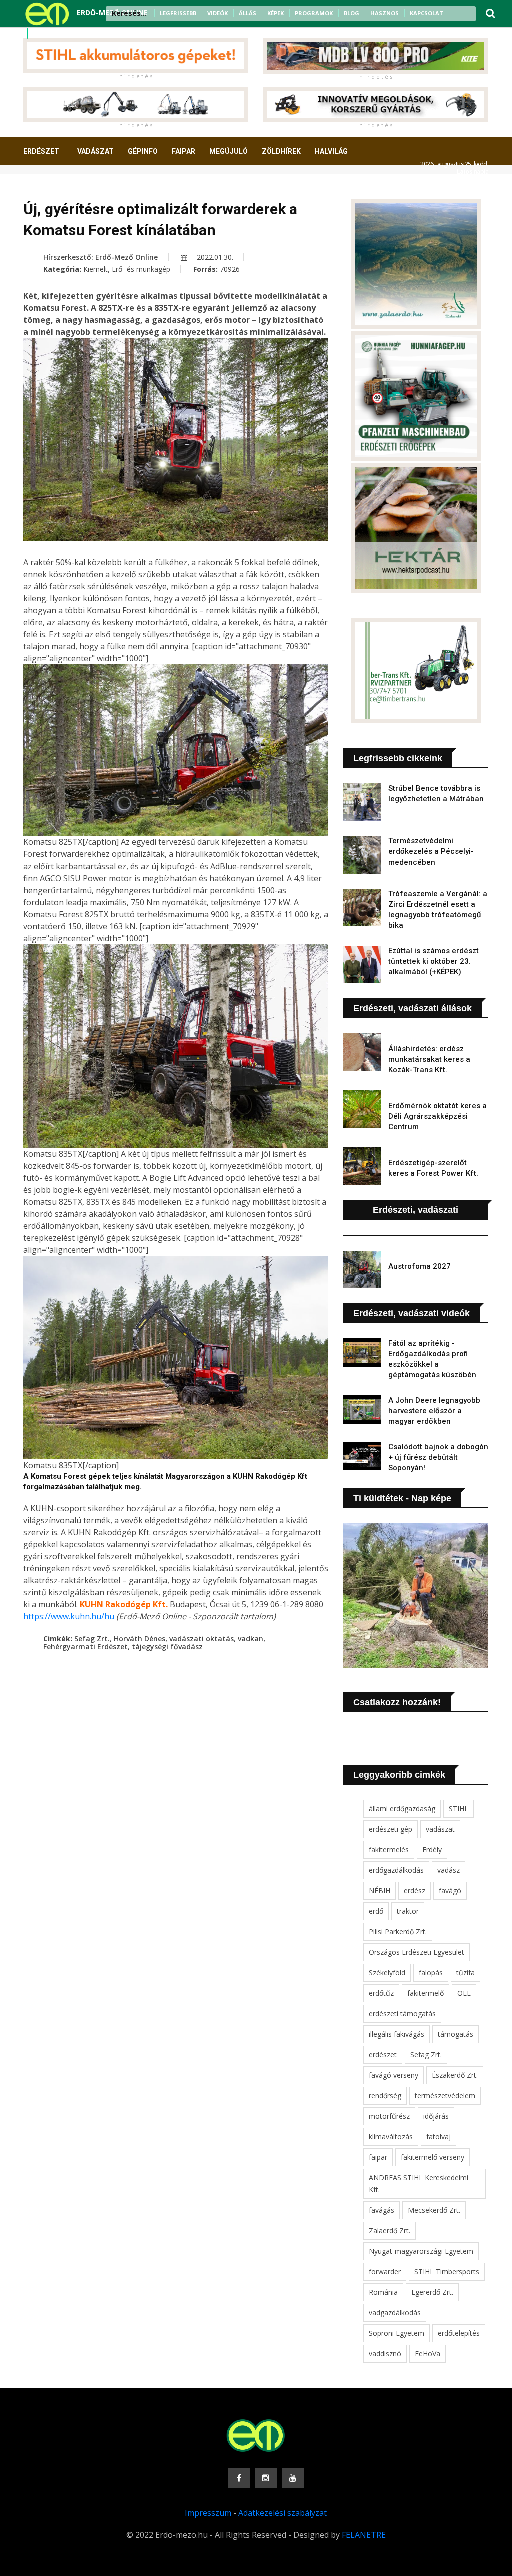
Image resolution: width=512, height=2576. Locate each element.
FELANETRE (364, 2535)
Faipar (184, 151)
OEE (464, 1993)
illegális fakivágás (397, 2034)
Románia (383, 2292)
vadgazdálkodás (395, 2313)
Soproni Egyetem (397, 2333)
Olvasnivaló (125, 188)
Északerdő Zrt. (455, 2075)
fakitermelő (426, 1993)
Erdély (432, 1849)
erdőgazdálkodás (396, 1870)
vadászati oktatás (202, 1639)
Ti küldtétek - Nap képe (402, 1498)
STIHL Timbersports (447, 2272)
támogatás (456, 2034)
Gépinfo (143, 151)
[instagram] (52, 34)
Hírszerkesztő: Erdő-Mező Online (101, 257)
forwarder (385, 2272)
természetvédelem (445, 2095)
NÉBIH (380, 1890)
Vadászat (96, 151)
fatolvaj (439, 2136)
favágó (450, 1890)
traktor (408, 1911)
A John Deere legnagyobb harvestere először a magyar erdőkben (434, 1411)
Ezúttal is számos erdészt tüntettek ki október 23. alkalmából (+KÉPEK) (434, 961)
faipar (378, 2157)
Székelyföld (387, 1972)
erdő (376, 1911)
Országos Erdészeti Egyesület (417, 1952)
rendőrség (385, 2095)
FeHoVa (428, 2354)
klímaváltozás (391, 2136)
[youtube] (65, 34)
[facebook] (39, 34)
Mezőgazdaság (59, 188)
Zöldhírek (281, 151)
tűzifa (466, 1972)
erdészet (383, 2054)
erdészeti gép (391, 1829)
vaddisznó (385, 2354)
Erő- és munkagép (141, 269)
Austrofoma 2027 (420, 1266)
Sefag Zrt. (92, 1639)
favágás (382, 2210)
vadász (449, 1870)
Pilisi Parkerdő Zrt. (398, 1931)
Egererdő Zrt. (432, 2292)
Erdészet (41, 151)
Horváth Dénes (140, 1639)
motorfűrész (389, 2116)
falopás (431, 1972)
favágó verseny (394, 2075)
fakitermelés (389, 1849)
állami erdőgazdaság (402, 1808)
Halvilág (331, 151)
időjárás (436, 2116)
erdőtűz (381, 1993)
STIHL (459, 1808)
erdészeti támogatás (402, 2013)
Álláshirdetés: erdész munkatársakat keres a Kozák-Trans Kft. (429, 1059)
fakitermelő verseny (433, 2157)
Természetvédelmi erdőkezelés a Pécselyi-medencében (431, 851)
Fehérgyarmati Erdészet (86, 1647)
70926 (230, 269)
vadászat (440, 1829)
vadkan (251, 1639)
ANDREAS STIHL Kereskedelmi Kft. (419, 2184)
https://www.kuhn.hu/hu (69, 1616)
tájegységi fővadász (167, 1647)
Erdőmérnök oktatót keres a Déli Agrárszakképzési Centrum (438, 1116)
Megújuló (229, 151)
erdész (415, 1890)
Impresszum (208, 2513)
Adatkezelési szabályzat (283, 2513)
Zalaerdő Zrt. (390, 2231)
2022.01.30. (214, 257)
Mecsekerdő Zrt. (434, 2210)
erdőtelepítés (459, 2333)
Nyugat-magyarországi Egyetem (421, 2251)
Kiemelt (96, 269)
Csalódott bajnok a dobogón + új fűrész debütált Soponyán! (438, 1457)
